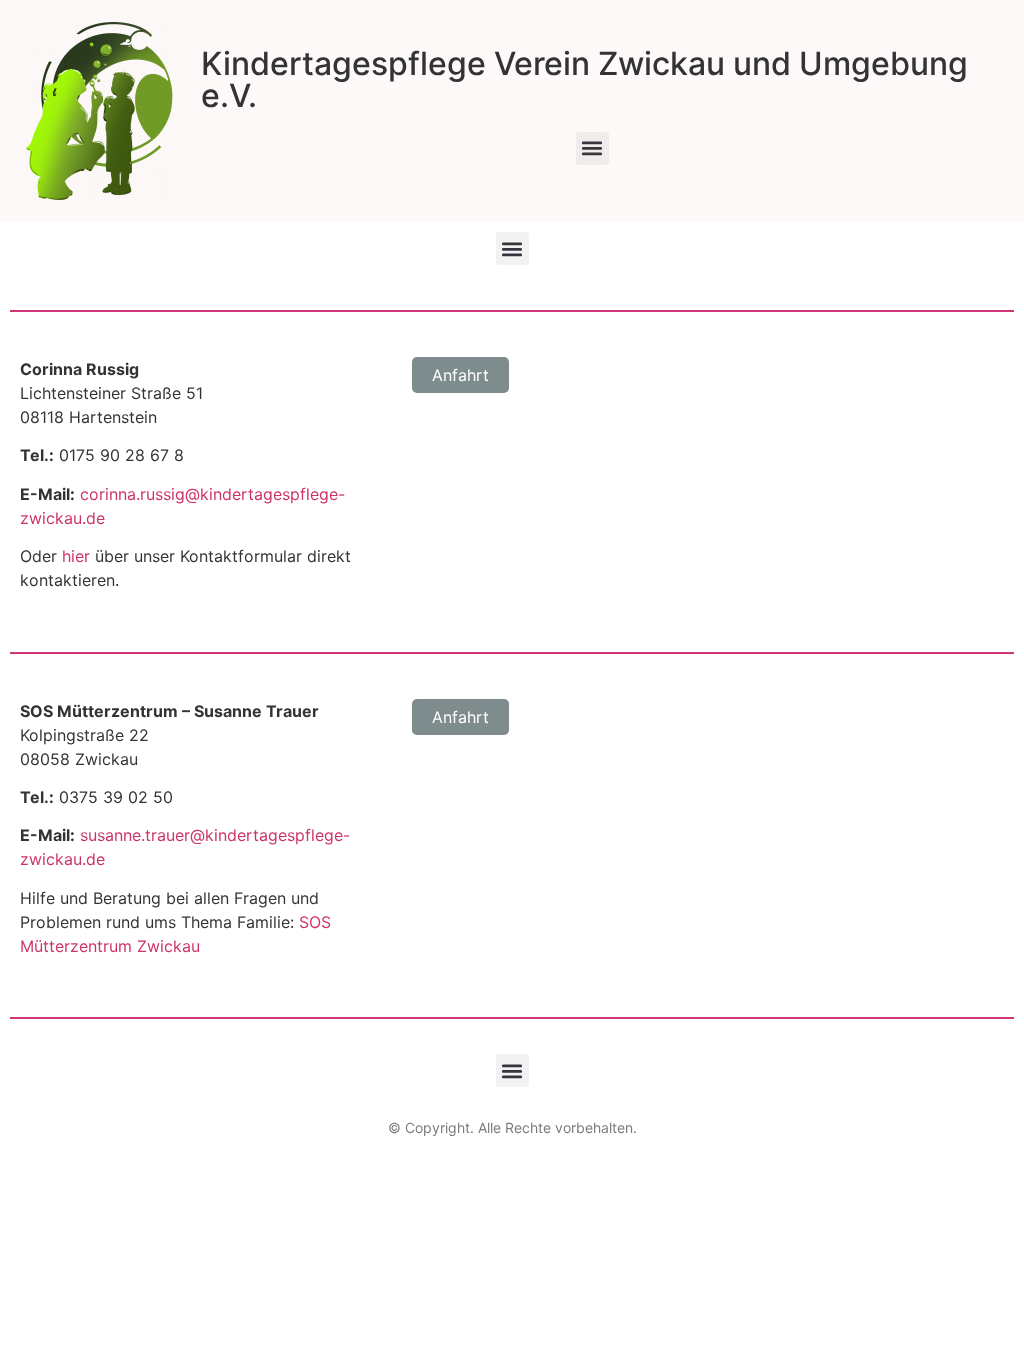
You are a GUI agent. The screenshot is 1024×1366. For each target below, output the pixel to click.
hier (76, 556)
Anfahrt (460, 375)
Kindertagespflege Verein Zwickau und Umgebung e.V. (584, 79)
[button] (592, 148)
